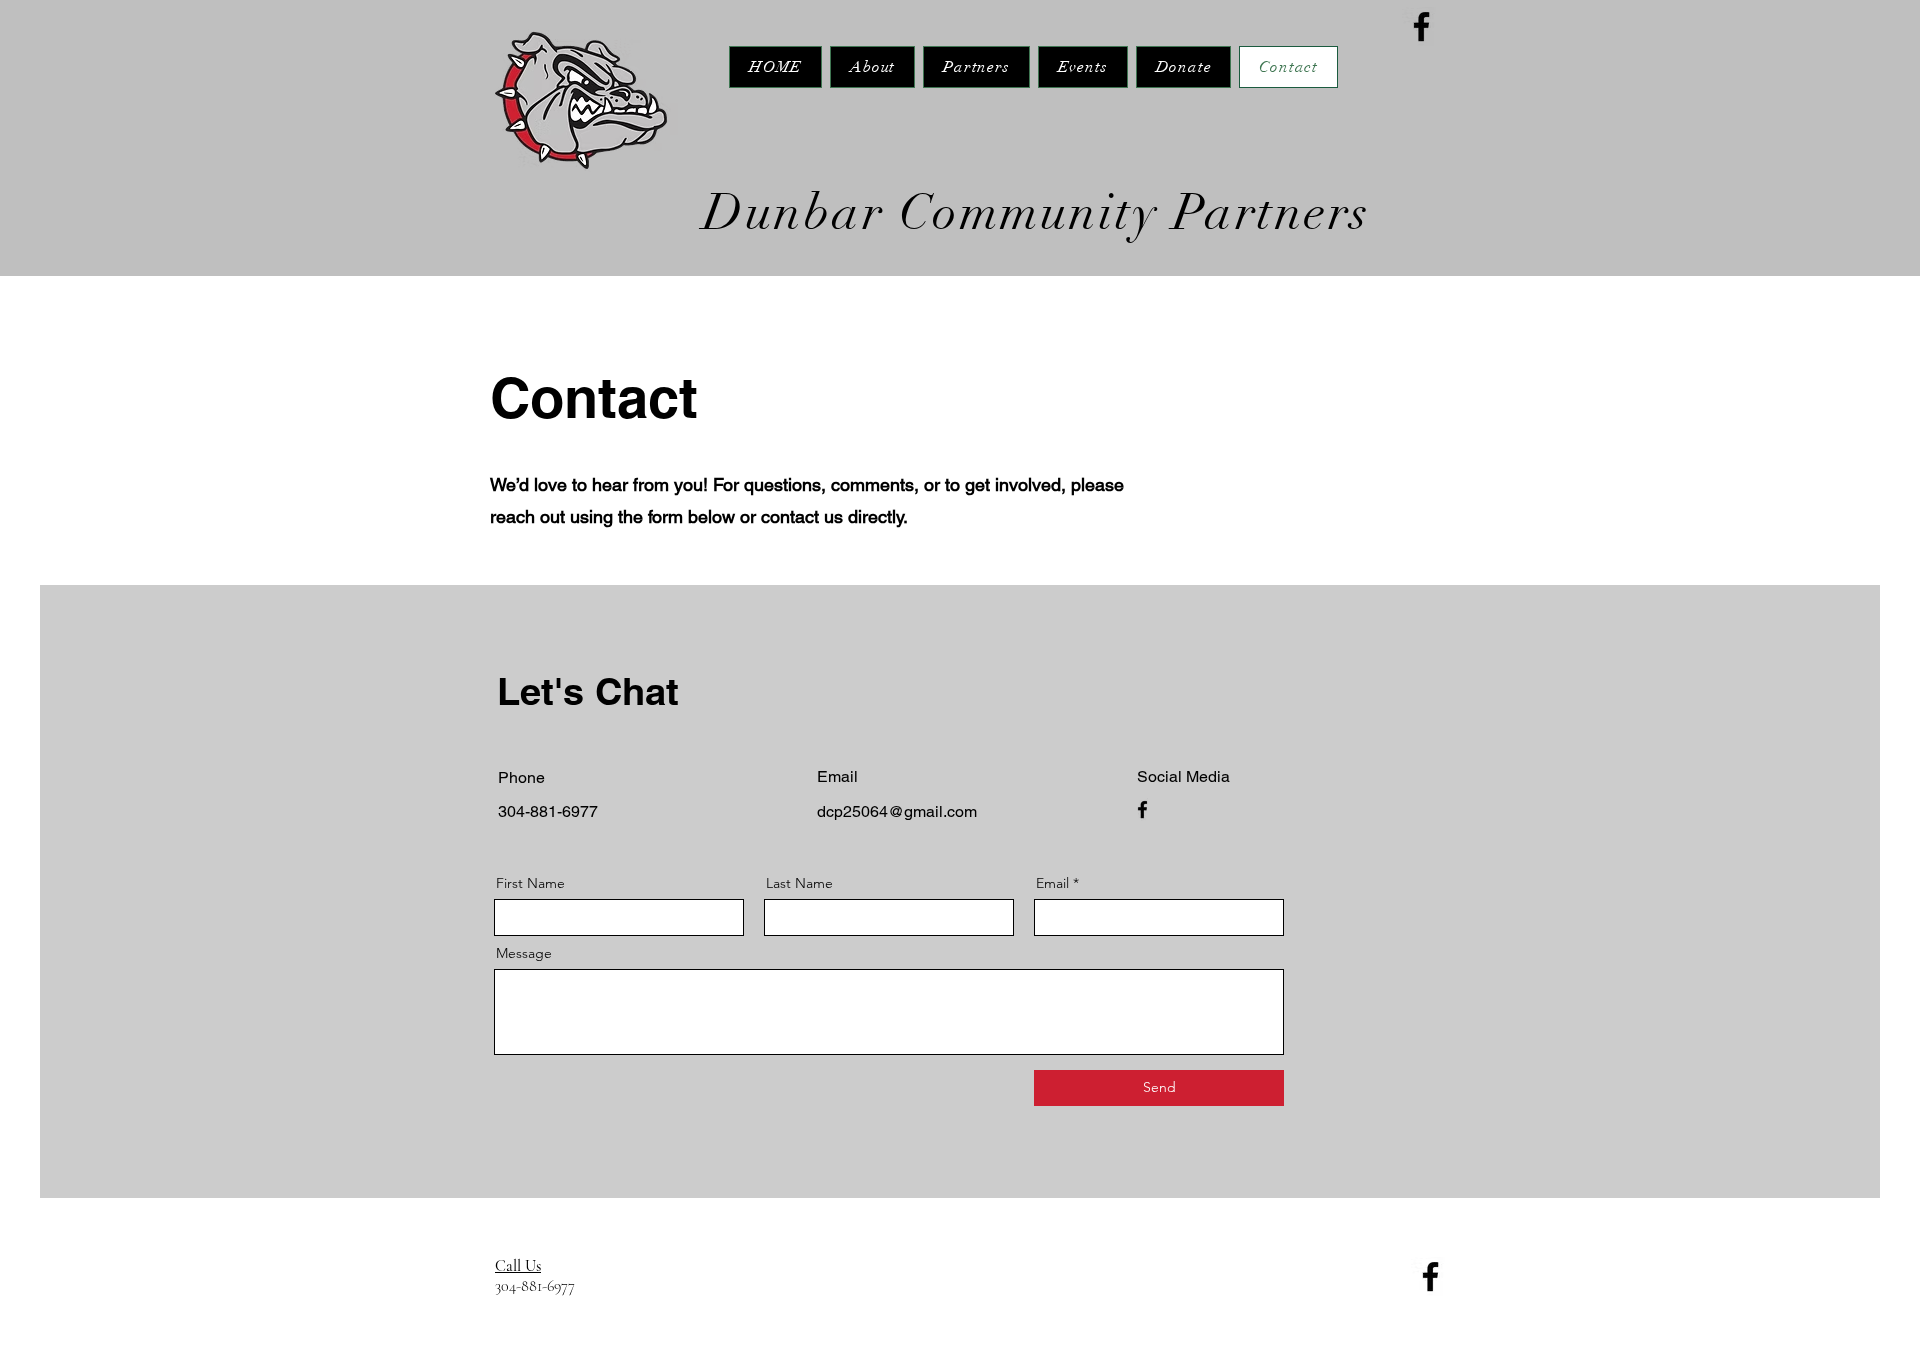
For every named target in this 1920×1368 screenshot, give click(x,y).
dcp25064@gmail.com (897, 811)
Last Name (799, 883)
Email (1052, 883)
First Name (530, 883)
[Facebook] (1421, 26)
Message (524, 953)
